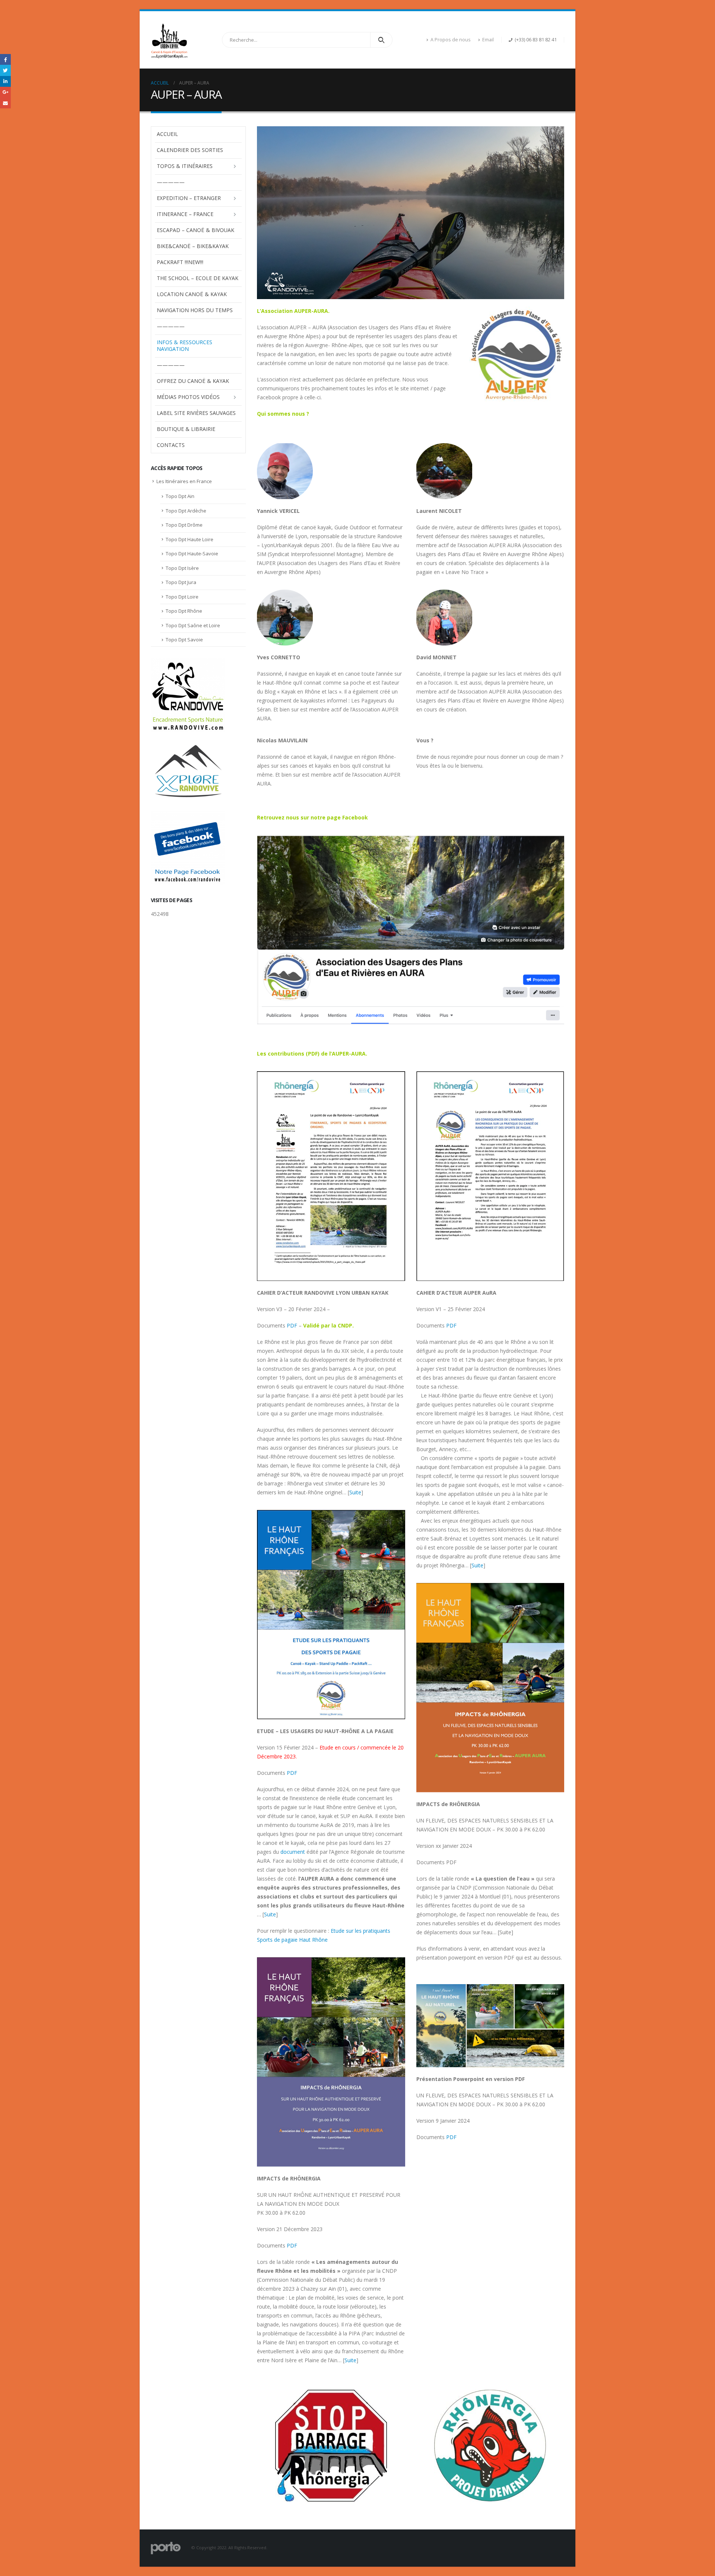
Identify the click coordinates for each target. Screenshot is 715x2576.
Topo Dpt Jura (181, 582)
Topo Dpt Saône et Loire (193, 625)
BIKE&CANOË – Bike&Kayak (193, 246)
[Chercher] (382, 40)
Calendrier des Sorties (190, 150)
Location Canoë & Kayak (192, 294)
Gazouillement (5, 70)
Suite (355, 1492)
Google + (5, 92)
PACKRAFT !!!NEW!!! (180, 262)
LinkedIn (5, 81)
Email (488, 40)
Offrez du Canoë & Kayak (193, 381)
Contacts (171, 445)
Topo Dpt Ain (180, 496)
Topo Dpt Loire (182, 597)
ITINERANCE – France (185, 214)
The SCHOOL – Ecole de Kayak (198, 278)
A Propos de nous (451, 40)
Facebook (5, 59)
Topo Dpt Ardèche (186, 511)
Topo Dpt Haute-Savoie (192, 553)
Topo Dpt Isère (182, 568)
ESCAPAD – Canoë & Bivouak (196, 230)
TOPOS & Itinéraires (185, 166)
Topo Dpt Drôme (184, 525)
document (293, 1852)
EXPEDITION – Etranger (189, 198)
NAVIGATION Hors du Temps (195, 310)
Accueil (167, 134)
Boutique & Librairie (186, 429)
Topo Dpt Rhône (184, 611)
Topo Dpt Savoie (184, 640)
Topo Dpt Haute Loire (190, 539)
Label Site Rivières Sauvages (196, 413)
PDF (292, 1325)
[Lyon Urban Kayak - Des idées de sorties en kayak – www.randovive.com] (169, 40)
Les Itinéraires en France (184, 481)
